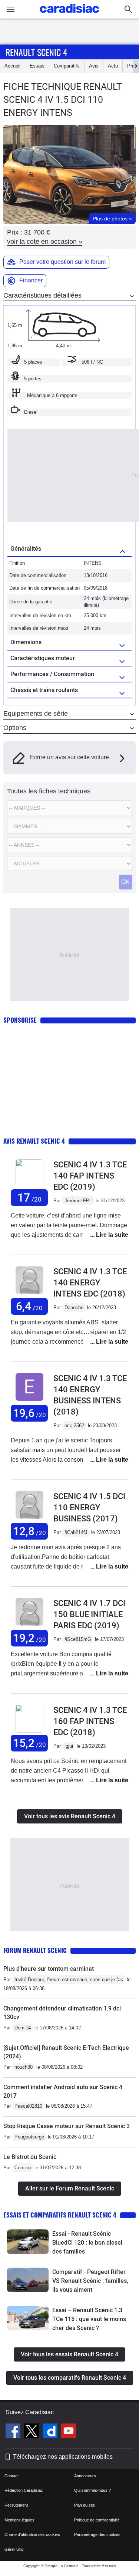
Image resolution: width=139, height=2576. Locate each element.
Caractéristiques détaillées (42, 295)
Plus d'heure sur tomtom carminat (49, 1969)
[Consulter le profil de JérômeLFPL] (29, 1185)
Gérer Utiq (14, 2549)
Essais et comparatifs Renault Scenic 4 (60, 2215)
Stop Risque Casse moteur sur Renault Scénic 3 (67, 2126)
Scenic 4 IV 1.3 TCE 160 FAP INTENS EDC (90, 1721)
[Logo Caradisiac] (69, 15)
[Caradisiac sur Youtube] (69, 2432)
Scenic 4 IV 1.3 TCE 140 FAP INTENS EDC (90, 1176)
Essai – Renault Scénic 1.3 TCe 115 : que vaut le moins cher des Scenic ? (89, 2319)
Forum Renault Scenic (35, 1950)
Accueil (12, 66)
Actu (113, 66)
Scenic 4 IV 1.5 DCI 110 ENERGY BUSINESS (89, 1507)
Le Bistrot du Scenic (30, 2157)
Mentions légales (19, 2520)
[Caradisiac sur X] (32, 2432)
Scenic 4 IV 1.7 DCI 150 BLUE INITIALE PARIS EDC (89, 1614)
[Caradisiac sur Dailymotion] (51, 2432)
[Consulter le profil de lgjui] (29, 1731)
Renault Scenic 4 (37, 52)
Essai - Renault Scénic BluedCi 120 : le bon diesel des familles (87, 2243)
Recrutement (16, 2505)
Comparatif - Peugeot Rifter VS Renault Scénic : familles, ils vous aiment (90, 2281)
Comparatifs (67, 66)
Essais (37, 66)
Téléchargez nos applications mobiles (63, 2457)
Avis (94, 66)
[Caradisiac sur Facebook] (14, 2432)
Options (15, 728)
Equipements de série (36, 714)
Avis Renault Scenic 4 (34, 1141)
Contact (11, 2476)
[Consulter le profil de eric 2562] (29, 1401)
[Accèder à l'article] (28, 2242)
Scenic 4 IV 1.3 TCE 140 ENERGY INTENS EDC (90, 1283)
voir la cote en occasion (45, 242)
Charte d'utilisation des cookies (32, 2534)
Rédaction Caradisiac (24, 2490)
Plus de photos (112, 219)
